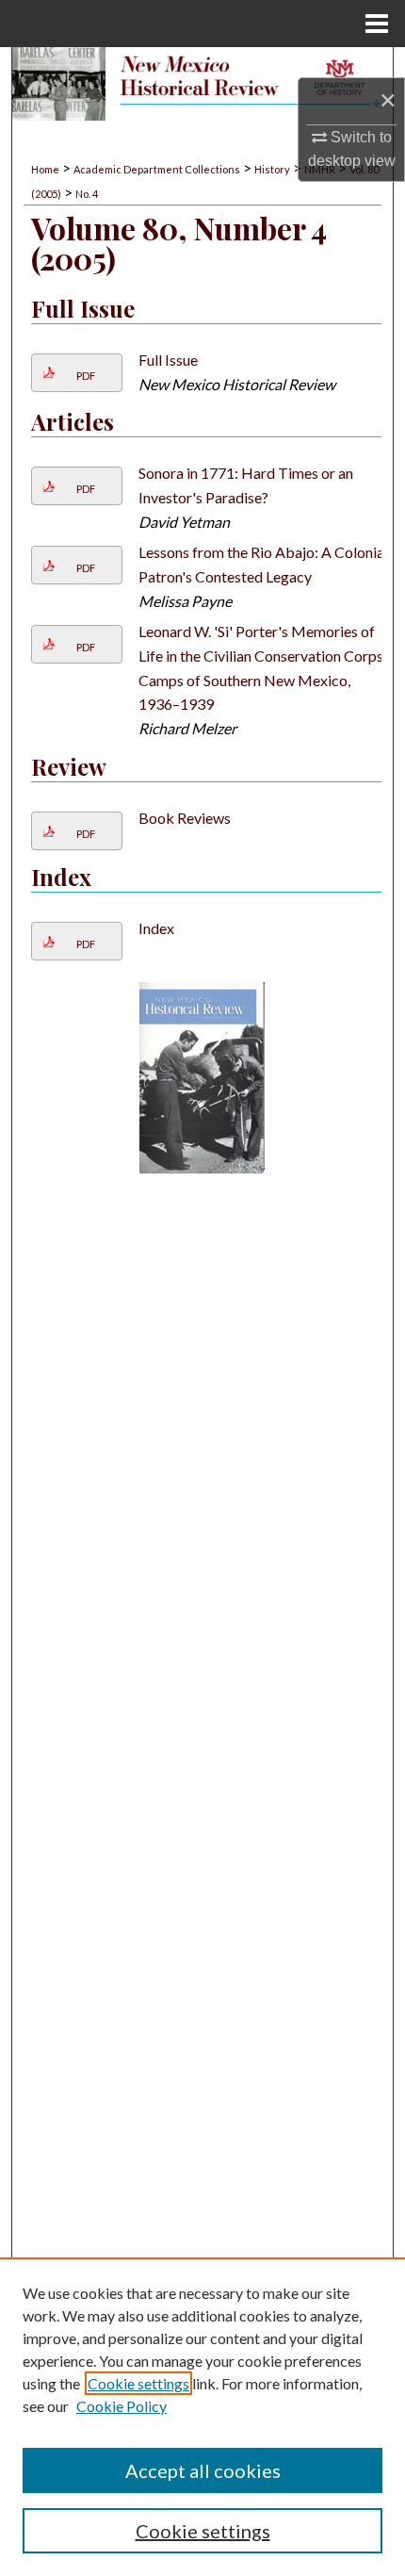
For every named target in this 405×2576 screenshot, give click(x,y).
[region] (202, 2417)
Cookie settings (138, 2383)
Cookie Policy (121, 2406)
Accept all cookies (203, 2470)
